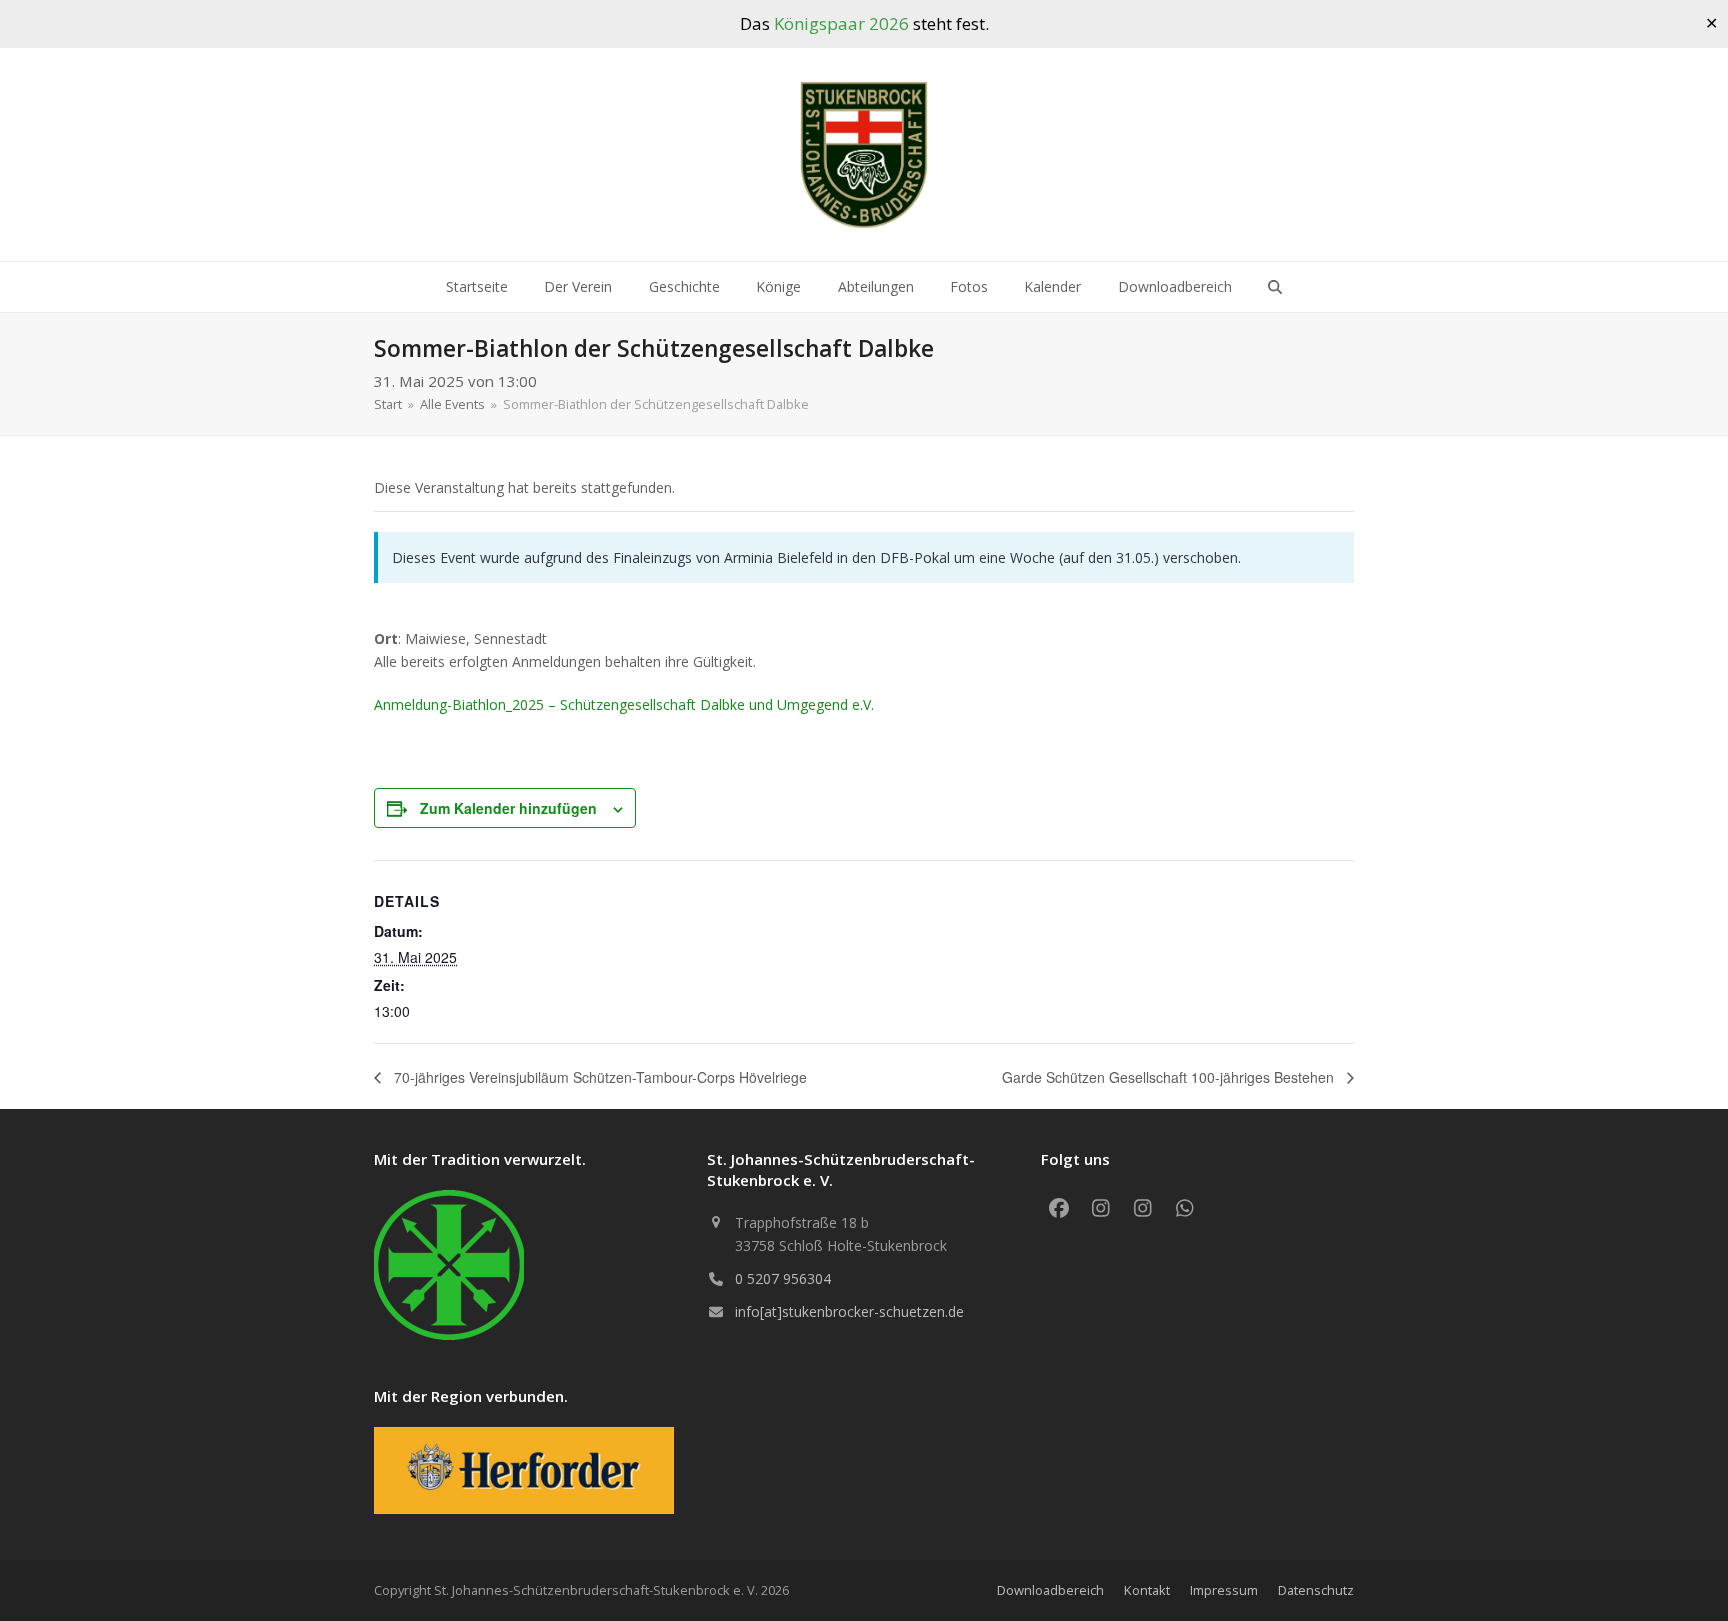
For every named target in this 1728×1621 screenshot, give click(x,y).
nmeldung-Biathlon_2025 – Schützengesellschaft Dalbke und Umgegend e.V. (628, 704)
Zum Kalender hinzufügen (508, 808)
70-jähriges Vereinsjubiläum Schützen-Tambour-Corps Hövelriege (598, 1077)
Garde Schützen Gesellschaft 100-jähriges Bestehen (1170, 1077)
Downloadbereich (1050, 1590)
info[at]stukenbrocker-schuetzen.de (849, 1311)
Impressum (1224, 1590)
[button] (1275, 287)
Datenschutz (1316, 1590)
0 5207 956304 (783, 1278)
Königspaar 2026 (841, 23)
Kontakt (1147, 1590)
